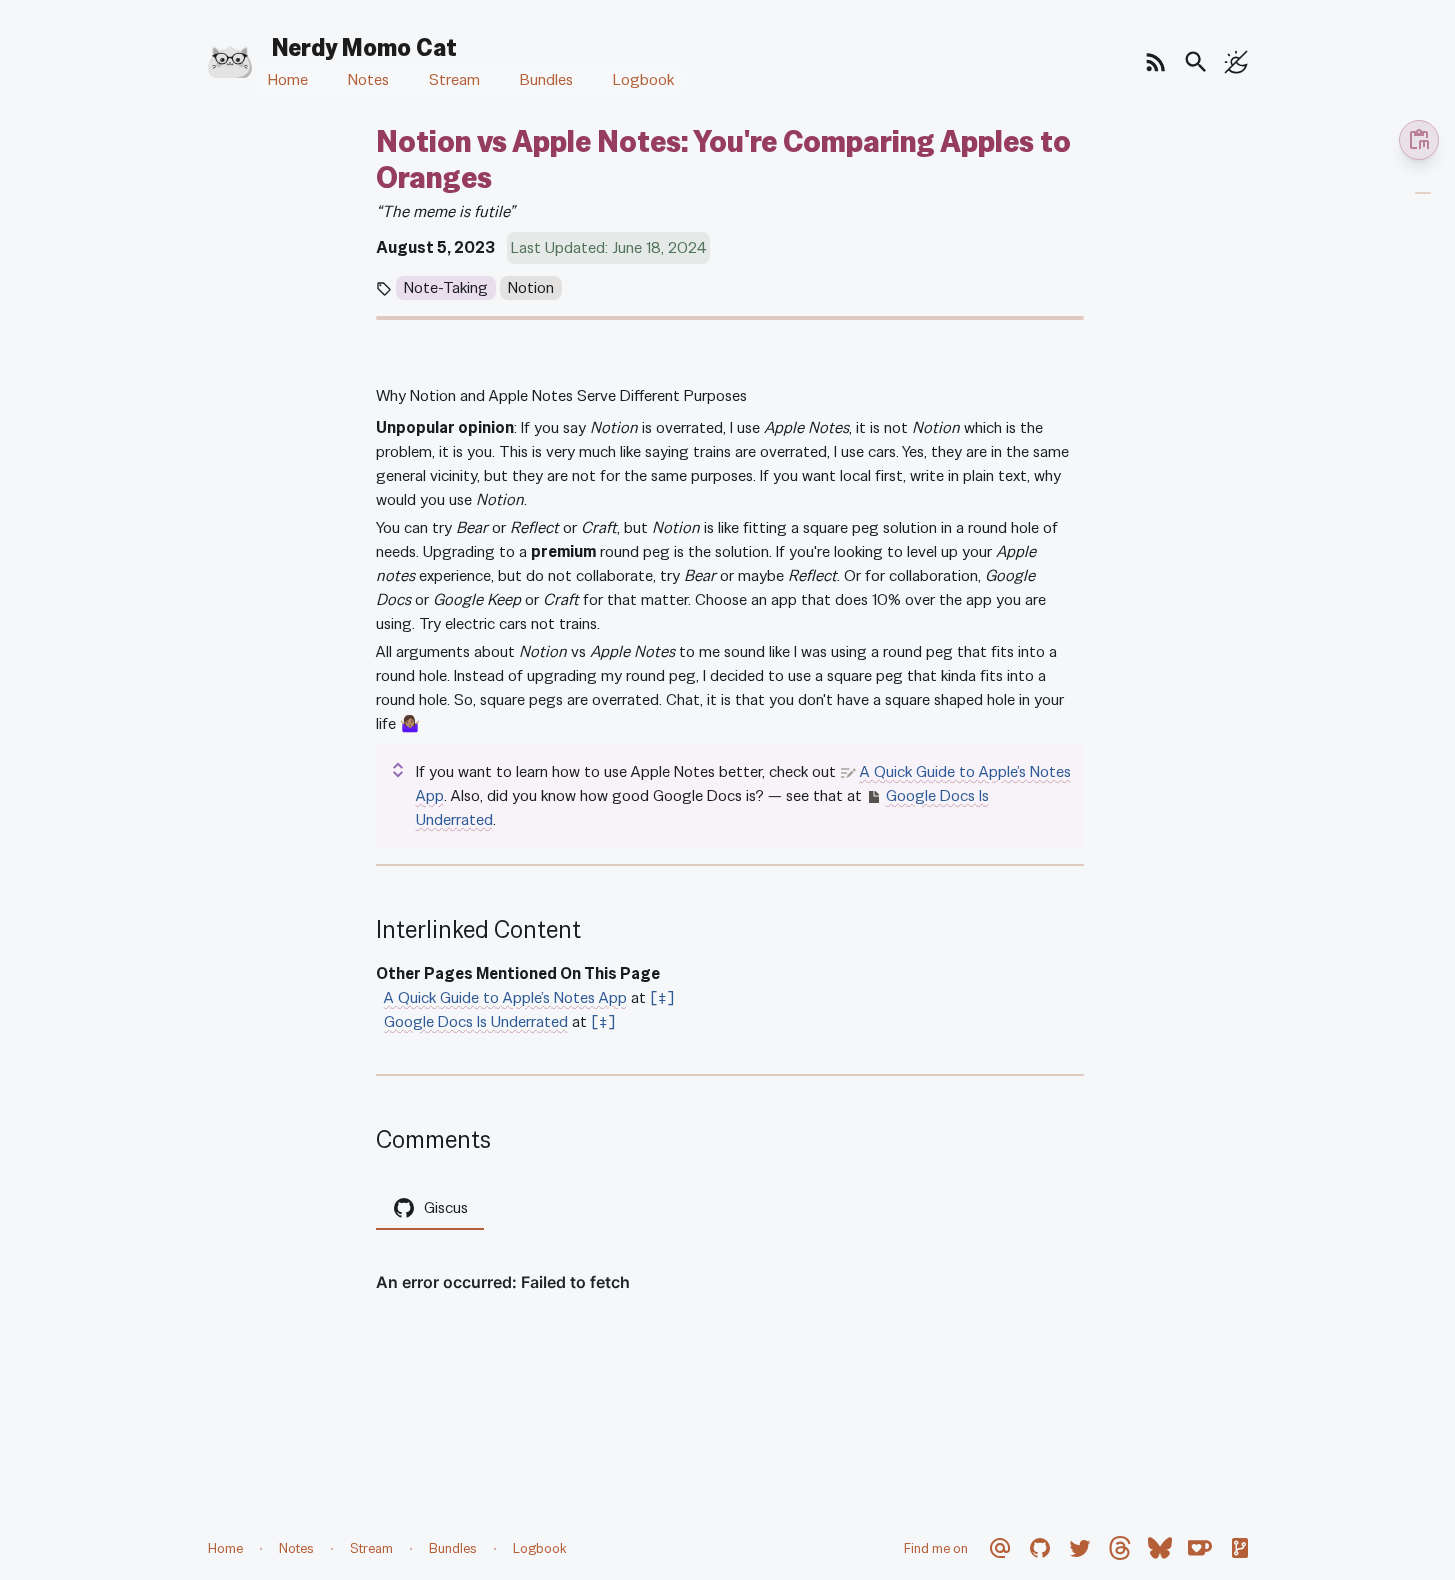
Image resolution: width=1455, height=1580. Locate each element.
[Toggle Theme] (1236, 62)
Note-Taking (446, 287)
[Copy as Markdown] (1419, 140)
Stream (454, 79)
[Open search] (1196, 62)
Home (288, 79)
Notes (368, 79)
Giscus (446, 1207)
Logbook (643, 79)
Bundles (546, 79)
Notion (531, 287)
